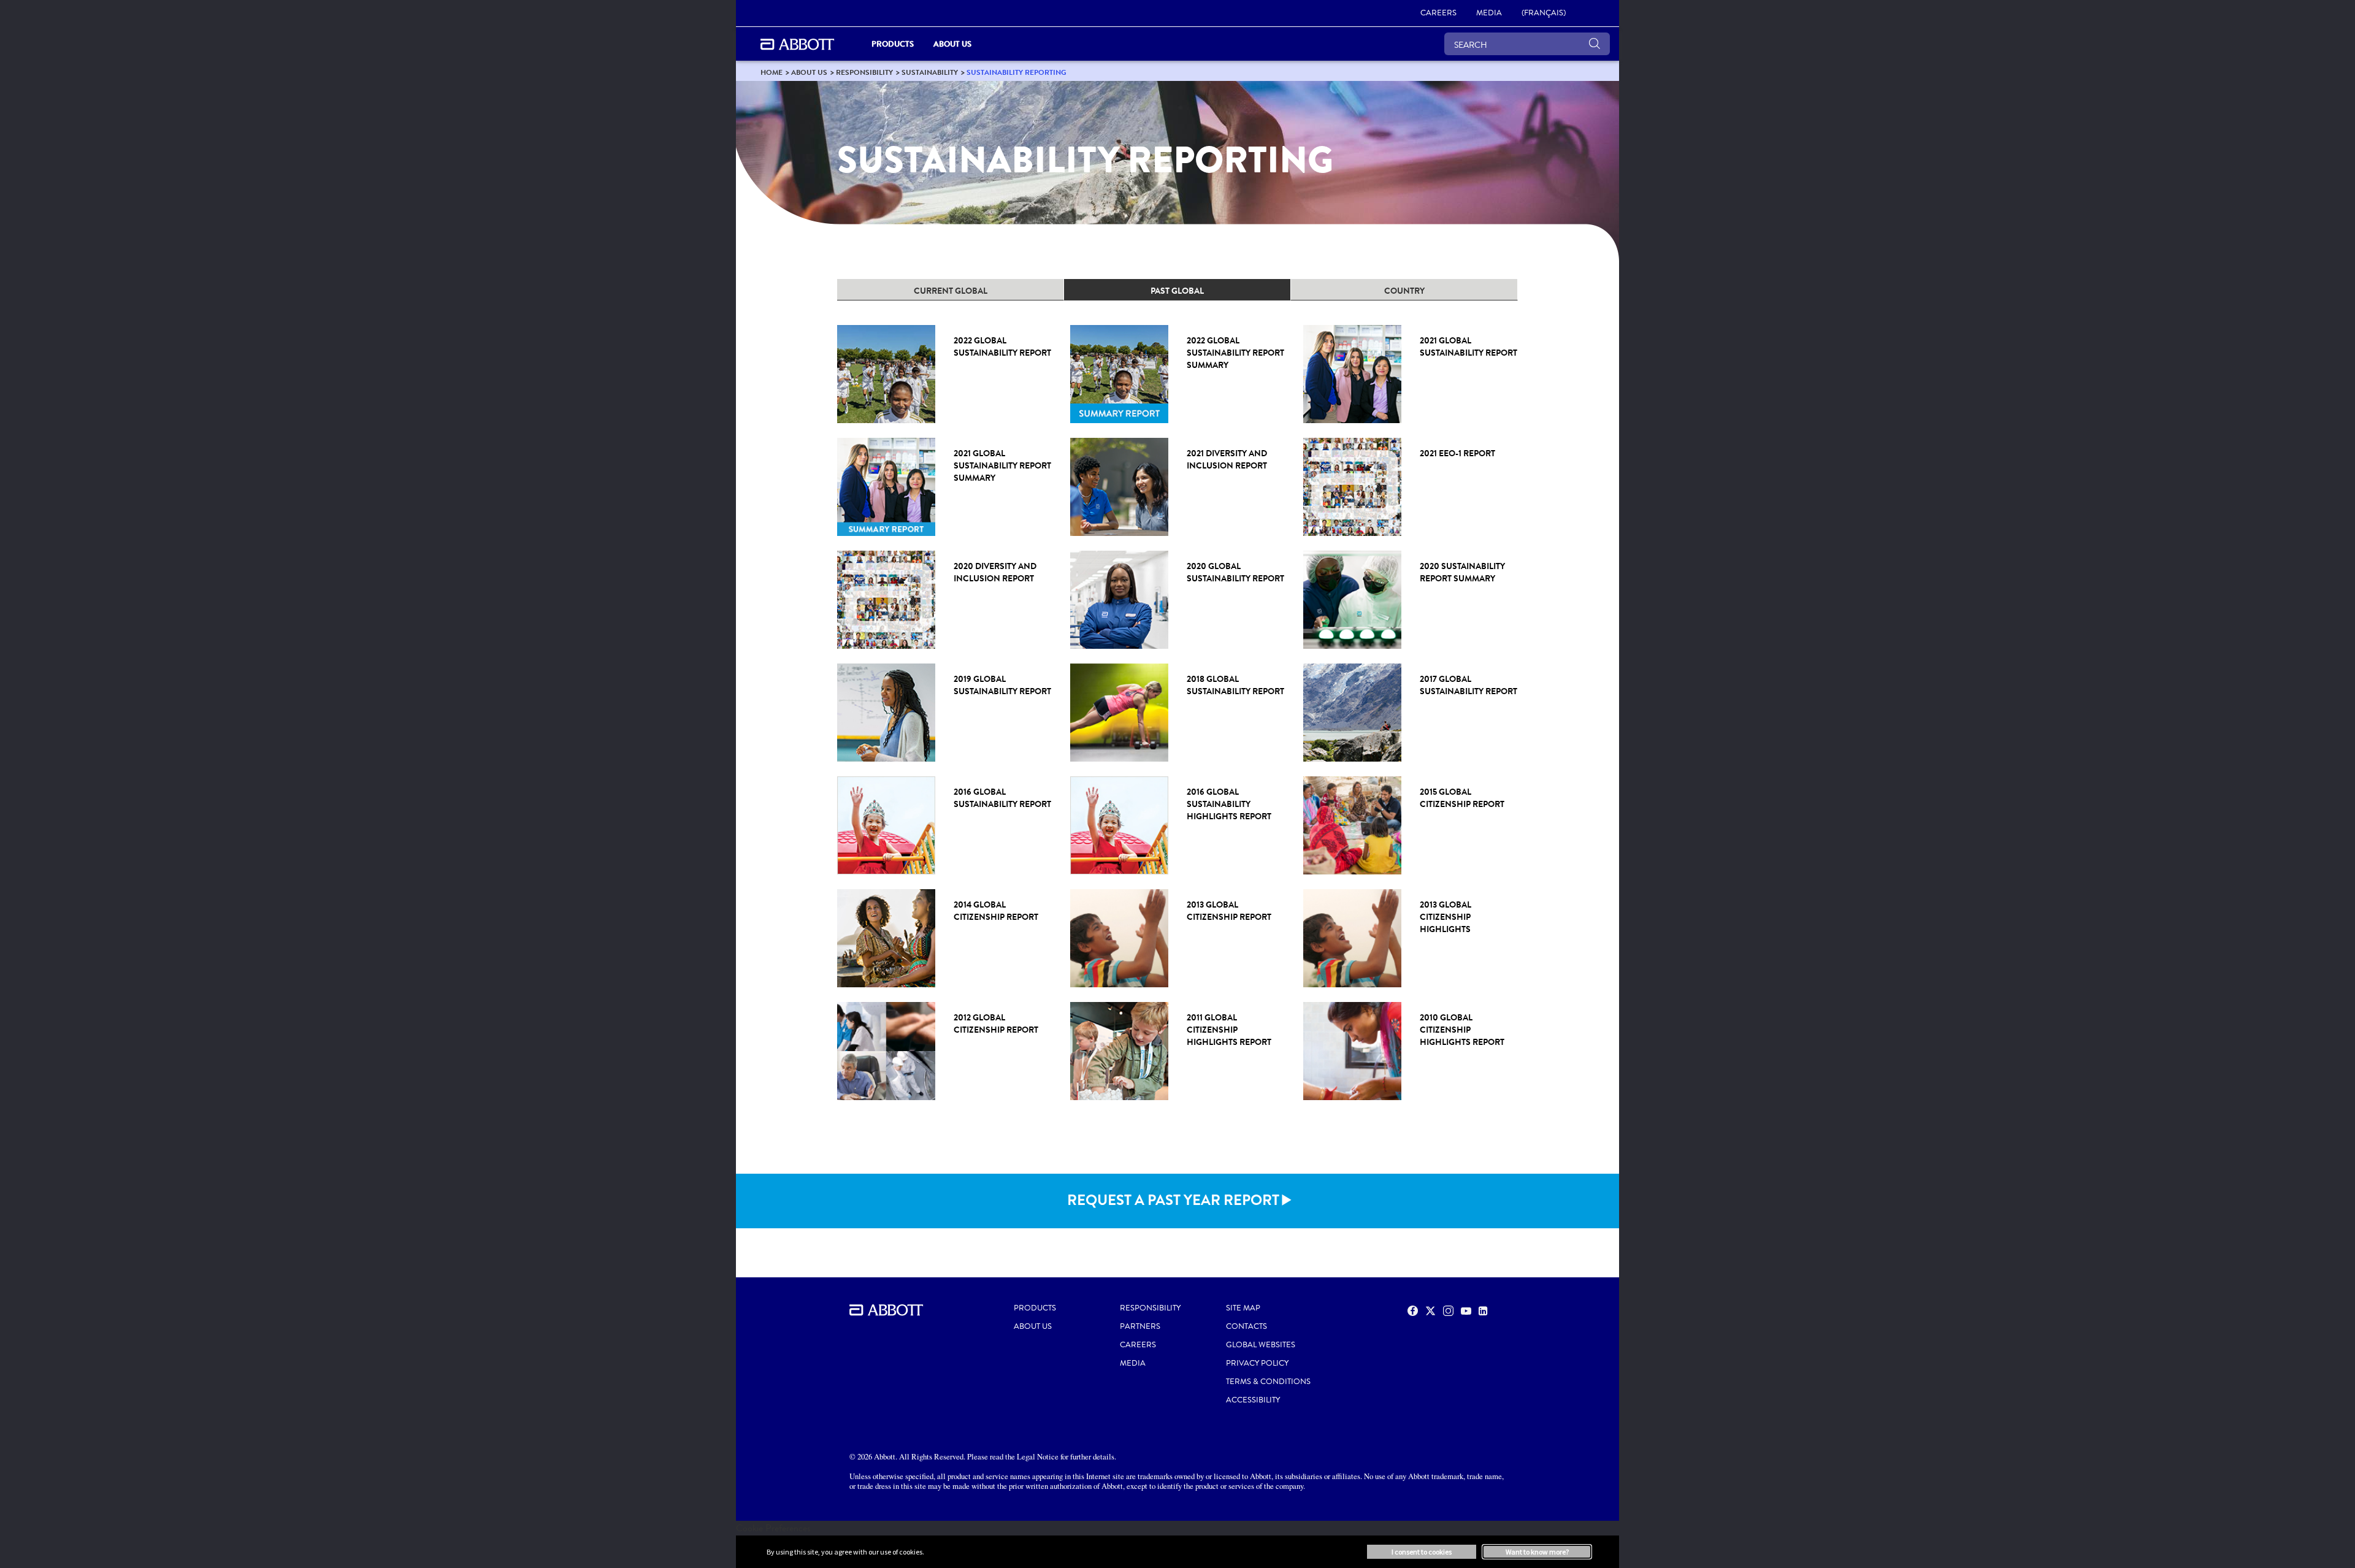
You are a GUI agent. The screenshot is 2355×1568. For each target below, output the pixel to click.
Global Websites (1261, 1345)
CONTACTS (1246, 1326)
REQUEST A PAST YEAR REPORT (1173, 1200)
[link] (772, 72)
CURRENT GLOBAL (951, 291)
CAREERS (1138, 1345)
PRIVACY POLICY (1257, 1363)
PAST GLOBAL (1177, 291)
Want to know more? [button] (1537, 1552)
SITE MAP (1243, 1308)
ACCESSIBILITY (1253, 1400)
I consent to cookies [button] (1422, 1552)
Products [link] (893, 44)
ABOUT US (1033, 1326)
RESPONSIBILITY (1150, 1308)
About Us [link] (952, 44)
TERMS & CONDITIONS (1268, 1382)
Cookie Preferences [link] (773, 1528)
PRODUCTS (1035, 1308)
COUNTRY (1404, 291)
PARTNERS (1140, 1326)
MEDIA (1133, 1363)
